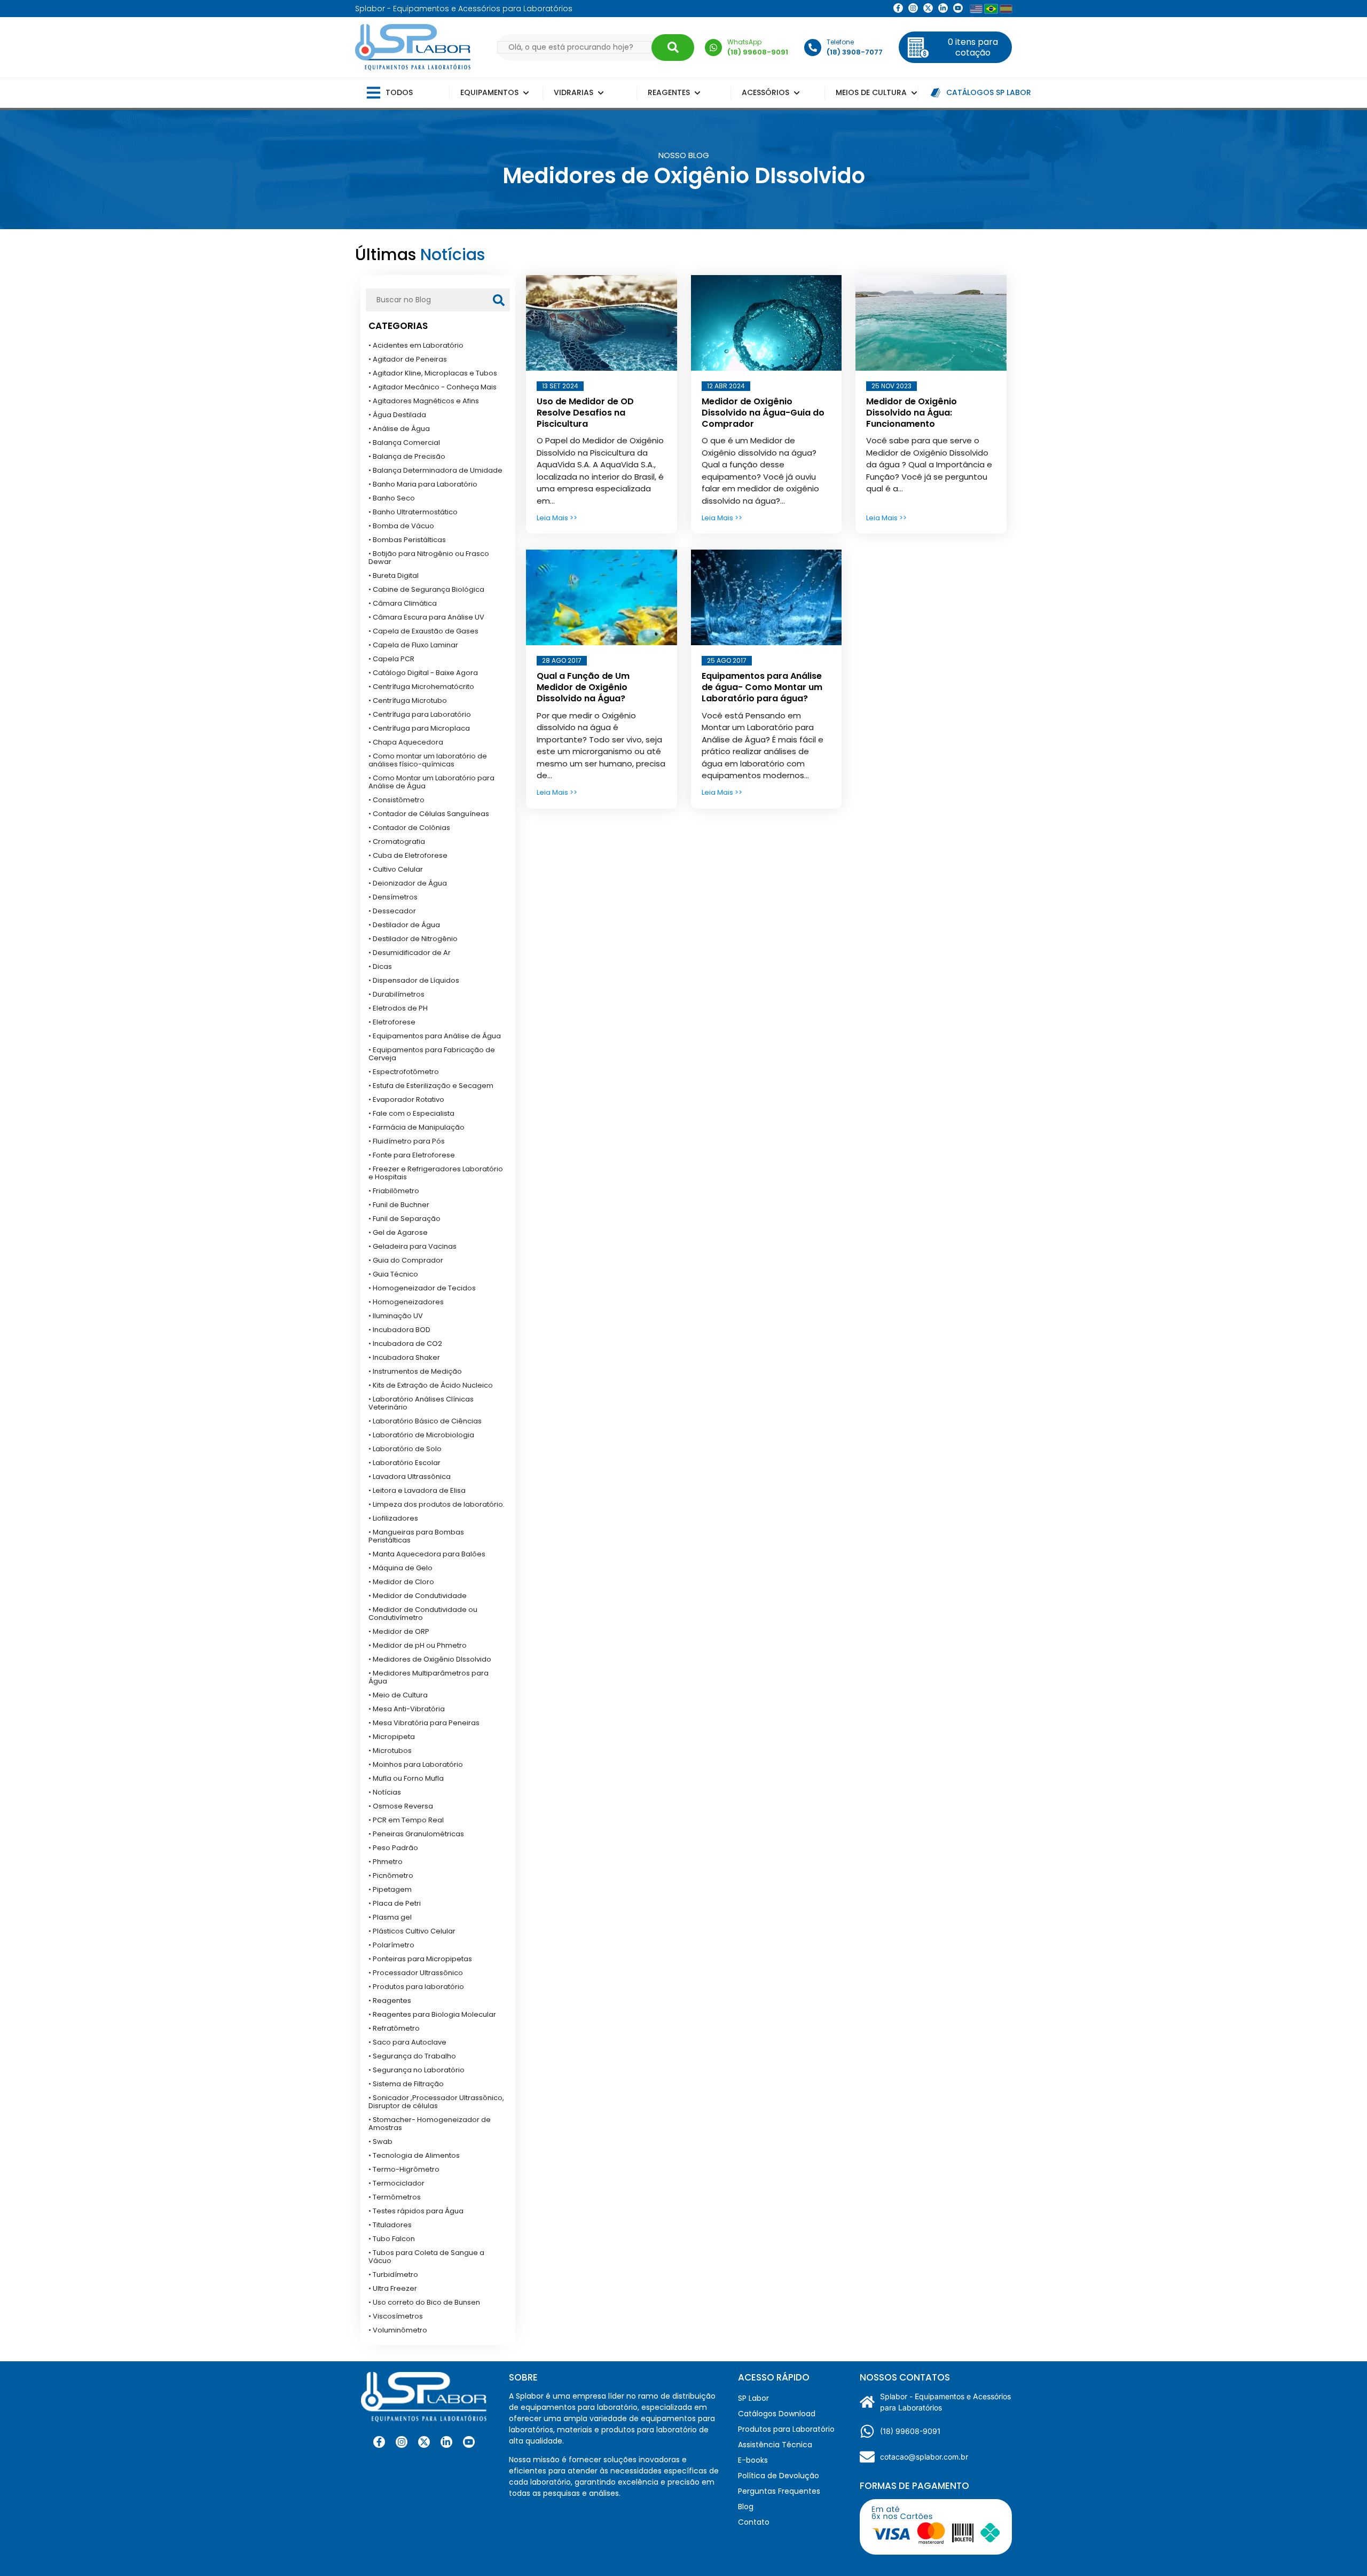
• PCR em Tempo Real (406, 1820)
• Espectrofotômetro (404, 1072)
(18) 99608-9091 (910, 2431)
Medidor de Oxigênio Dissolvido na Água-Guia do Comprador (763, 413)
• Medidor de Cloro (401, 1582)
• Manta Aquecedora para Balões (427, 1554)
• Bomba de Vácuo (401, 526)
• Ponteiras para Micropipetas (420, 1959)
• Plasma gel (390, 1917)
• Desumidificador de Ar (410, 953)
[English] (976, 9)
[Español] (1006, 9)
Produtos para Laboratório (786, 2429)
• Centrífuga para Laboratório (420, 714)
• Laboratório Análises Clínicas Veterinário (421, 1403)
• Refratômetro (394, 2028)
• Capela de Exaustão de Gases (423, 631)
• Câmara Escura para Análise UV (426, 617)
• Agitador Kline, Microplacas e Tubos (433, 373)
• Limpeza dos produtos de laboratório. (437, 1504)
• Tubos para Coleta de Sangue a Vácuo (426, 2257)
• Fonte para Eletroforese (412, 1155)
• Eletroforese (392, 1022)
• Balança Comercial (404, 443)
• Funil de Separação (404, 1219)
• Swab (380, 2142)
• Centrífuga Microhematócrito (421, 687)
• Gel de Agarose (398, 1232)
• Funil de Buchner (399, 1205)
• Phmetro (386, 1862)
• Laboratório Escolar (404, 1463)
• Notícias (385, 1792)
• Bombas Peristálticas (407, 540)
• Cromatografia (397, 841)
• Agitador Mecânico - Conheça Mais (433, 387)
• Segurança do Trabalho (412, 2056)
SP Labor (753, 2398)
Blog (746, 2507)
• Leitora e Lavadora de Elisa (417, 1490)
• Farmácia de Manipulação (417, 1127)
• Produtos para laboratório (416, 1987)
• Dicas (380, 966)
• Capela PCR (391, 659)
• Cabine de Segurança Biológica (426, 589)
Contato (754, 2522)
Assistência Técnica (775, 2445)
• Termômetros (395, 2197)
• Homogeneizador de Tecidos (422, 1288)
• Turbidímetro (393, 2274)
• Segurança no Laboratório (417, 2070)
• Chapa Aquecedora (406, 742)
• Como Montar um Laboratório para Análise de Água (431, 782)
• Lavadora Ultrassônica (410, 1477)
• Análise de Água (399, 429)
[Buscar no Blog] (499, 300)
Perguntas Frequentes (779, 2491)
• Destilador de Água (404, 925)
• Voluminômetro (398, 2330)
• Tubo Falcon (392, 2239)
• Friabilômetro (394, 1191)
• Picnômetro (391, 1876)
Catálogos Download (777, 2414)
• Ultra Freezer (393, 2288)
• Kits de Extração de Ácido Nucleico (431, 1385)
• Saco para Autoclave (407, 2042)
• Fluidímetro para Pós (407, 1141)
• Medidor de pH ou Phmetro (418, 1645)
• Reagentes (390, 2000)
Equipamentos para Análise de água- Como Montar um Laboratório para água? (762, 687)
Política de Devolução (779, 2476)
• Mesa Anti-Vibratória (407, 1709)
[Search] (673, 48)
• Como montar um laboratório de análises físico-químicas (428, 760)
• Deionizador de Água (408, 883)
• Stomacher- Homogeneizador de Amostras (430, 2124)
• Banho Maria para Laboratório (423, 484)
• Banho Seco (392, 498)
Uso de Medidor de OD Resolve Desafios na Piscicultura (585, 413)
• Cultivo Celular (396, 869)
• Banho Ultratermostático (413, 512)
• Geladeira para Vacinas (413, 1246)
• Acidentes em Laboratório (416, 345)
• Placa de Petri (395, 1903)
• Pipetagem (390, 1889)
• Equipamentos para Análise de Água (435, 1036)
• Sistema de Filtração (406, 2084)
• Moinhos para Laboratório (416, 1764)
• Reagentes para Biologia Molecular (432, 2014)
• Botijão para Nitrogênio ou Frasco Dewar (429, 558)
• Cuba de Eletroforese (408, 855)
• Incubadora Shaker (404, 1357)
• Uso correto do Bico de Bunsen (424, 2302)
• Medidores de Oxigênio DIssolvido (430, 1659)
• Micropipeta (392, 1737)
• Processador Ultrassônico (416, 1973)
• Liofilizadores (393, 1518)
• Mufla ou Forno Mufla (406, 1778)
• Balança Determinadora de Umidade (435, 470)
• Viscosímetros (396, 2316)
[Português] (991, 9)
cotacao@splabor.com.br (924, 2457)
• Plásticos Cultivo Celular (412, 1931)
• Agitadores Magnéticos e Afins (424, 401)
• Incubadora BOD (399, 1330)
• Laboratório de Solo (405, 1449)
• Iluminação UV (396, 1316)
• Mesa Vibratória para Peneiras (424, 1723)
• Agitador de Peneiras (408, 359)
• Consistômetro (396, 800)
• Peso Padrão (393, 1848)
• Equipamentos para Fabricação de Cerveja (432, 1054)
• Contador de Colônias (409, 828)
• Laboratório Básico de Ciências (425, 1421)
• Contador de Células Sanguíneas (429, 814)
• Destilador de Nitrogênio (413, 939)
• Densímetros (393, 897)
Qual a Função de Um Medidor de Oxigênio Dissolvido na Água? (583, 687)
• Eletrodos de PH (398, 1008)
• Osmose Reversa (401, 1806)
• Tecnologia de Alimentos (414, 2155)
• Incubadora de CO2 (405, 1344)
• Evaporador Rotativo (406, 1099)
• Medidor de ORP (399, 1631)
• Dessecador (392, 911)
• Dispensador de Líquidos (414, 980)
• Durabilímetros (396, 994)
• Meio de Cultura (398, 1695)
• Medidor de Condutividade (418, 1596)
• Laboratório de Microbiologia (421, 1435)
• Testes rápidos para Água (416, 2211)
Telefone (840, 42)
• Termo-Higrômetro (404, 2169)
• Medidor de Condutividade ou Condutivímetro (423, 1614)
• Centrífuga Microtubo (408, 700)
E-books (753, 2460)
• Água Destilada (397, 415)
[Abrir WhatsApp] (1340, 2549)
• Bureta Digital (394, 576)
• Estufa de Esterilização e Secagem (431, 1086)
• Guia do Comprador (406, 1260)
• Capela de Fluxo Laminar (413, 645)
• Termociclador (396, 2183)
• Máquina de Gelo (400, 1568)
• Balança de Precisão (407, 456)
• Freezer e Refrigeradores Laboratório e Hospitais (436, 1173)
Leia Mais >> (557, 518)
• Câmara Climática (403, 603)
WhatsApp (744, 42)
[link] (913, 8)
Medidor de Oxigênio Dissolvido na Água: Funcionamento (912, 413)
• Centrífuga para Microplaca (419, 728)
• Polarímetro (391, 1945)
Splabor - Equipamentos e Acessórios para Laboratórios (945, 2402)
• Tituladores (390, 2225)
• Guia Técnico (393, 1274)
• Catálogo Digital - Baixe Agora (423, 673)
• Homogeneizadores (406, 1302)
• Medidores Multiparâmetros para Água (429, 1677)
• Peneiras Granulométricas (416, 1834)
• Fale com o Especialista (411, 1113)
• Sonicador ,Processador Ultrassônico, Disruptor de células (436, 2102)
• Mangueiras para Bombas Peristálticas (416, 1536)
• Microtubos (390, 1751)
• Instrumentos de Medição (415, 1371)
